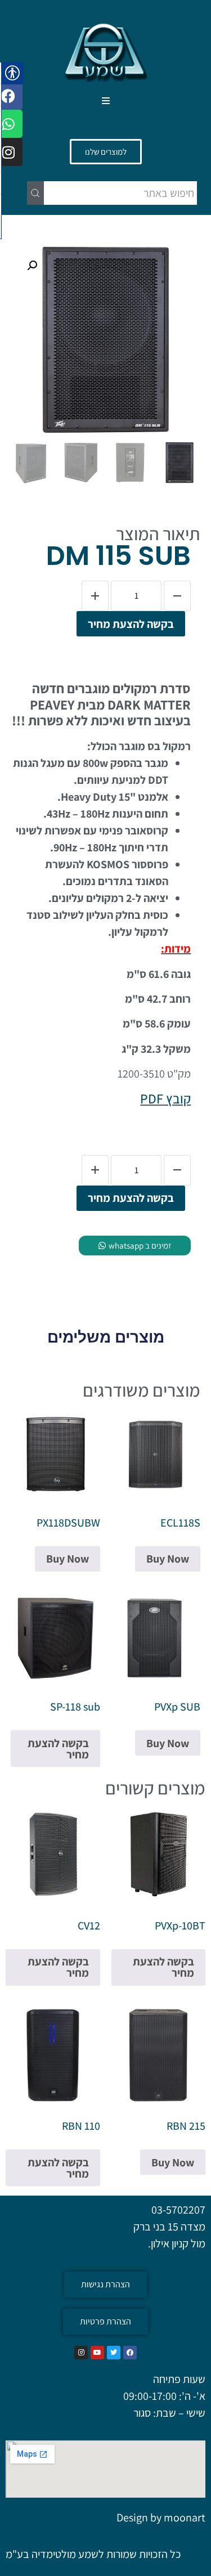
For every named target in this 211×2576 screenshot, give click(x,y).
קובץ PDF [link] (165, 1098)
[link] (106, 51)
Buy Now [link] (168, 1559)
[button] (105, 101)
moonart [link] (185, 2517)
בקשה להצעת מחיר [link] (131, 624)
